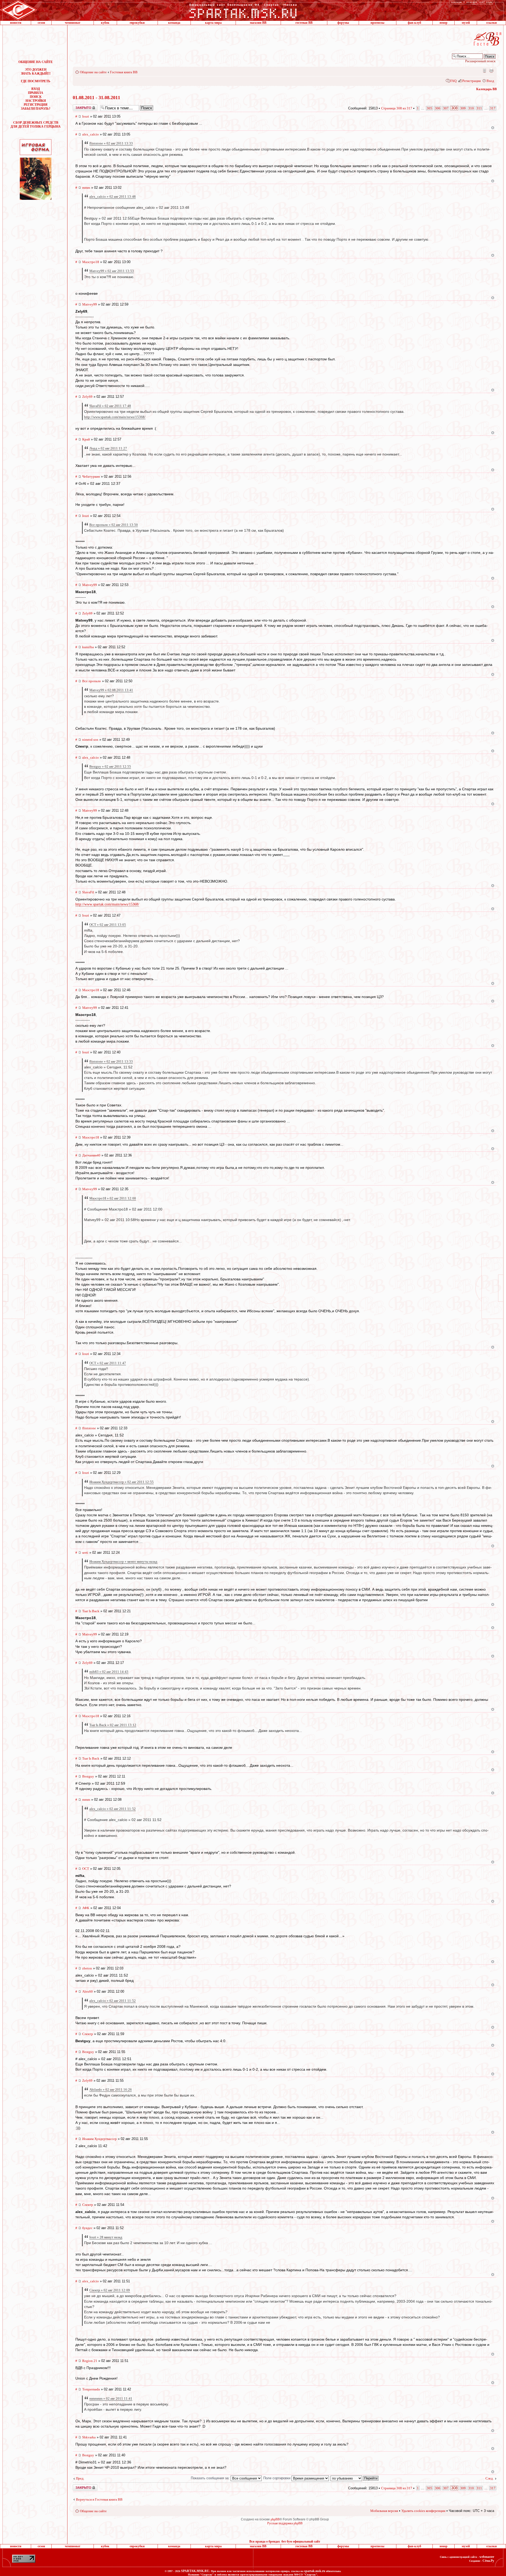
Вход (490, 81)
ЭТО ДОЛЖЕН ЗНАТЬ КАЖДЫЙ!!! (36, 72)
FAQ (453, 81)
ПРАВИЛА (36, 93)
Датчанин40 (91, 1155)
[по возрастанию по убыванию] (355, 2478)
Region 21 (90, 2361)
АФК (86, 1908)
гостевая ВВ (304, 23)
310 (471, 108)
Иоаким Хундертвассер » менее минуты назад (123, 1561)
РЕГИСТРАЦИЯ (36, 105)
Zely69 (87, 397)
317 (493, 108)
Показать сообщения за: (211, 2478)
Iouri (86, 116)
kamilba (88, 647)
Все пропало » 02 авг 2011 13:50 (114, 525)
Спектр (88, 2034)
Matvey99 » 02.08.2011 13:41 (111, 690)
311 (479, 108)
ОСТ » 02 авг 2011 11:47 (108, 1363)
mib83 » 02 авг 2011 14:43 (109, 1672)
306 (438, 108)
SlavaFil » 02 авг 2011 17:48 (110, 406)
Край (86, 439)
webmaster (487, 2557)
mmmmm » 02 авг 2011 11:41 (111, 2398)
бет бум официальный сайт (301, 2541)
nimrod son (90, 740)
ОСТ (86, 1869)
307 (446, 108)
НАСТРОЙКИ (36, 101)
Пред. (80, 2478)
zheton (87, 1968)
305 (429, 108)
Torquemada (91, 2389)
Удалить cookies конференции (423, 2511)
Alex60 (87, 1991)
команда (174, 23)
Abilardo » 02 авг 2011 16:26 (111, 2090)
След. (490, 2478)
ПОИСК (36, 97)
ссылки (492, 23)
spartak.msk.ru (315, 2571)
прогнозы (377, 23)
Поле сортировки (277, 2478)
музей (466, 23)
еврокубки (137, 23)
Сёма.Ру (488, 2561)
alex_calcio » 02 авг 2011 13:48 (113, 197)
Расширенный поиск (480, 61)
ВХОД (36, 89)
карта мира (213, 23)
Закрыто (78, 106)
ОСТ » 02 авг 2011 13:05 (108, 925)
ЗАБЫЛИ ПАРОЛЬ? (36, 109)
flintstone (89, 1428)
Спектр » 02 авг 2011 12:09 (110, 2290)
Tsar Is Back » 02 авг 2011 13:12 (113, 1725)
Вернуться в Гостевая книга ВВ (99, 2499)
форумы (343, 23)
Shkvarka (89, 2437)
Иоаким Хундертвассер (99, 2139)
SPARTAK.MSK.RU (195, 2571)
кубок (105, 23)
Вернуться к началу (493, 128)
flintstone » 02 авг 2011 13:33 (111, 143)
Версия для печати (491, 70)
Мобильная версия (484, 70)
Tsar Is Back (91, 1611)
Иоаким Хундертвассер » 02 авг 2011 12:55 (121, 1482)
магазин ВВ (258, 23)
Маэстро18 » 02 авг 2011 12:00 (113, 1198)
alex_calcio (91, 134)
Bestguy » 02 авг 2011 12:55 (110, 766)
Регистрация (471, 81)
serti (85, 1553)
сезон (41, 23)
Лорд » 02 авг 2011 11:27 (108, 448)
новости (16, 23)
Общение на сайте (93, 72)
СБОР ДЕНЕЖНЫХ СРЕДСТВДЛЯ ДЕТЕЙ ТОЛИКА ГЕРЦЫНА (36, 125)
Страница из (397, 108)
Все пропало (92, 681)
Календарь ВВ (486, 89)
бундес (87, 2228)
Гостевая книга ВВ (124, 72)
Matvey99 (90, 304)
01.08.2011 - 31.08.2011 (96, 98)
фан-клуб (414, 23)
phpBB (275, 2519)
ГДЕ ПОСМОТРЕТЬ (36, 81)
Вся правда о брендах (265, 2541)
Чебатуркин (91, 476)
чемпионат (73, 23)
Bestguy (88, 1776)
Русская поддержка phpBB (285, 2523)
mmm (86, 188)
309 (463, 108)
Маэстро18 (91, 262)
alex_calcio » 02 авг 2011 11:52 (113, 1809)
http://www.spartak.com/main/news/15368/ (115, 417)
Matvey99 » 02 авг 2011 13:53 (112, 271)
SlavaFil (88, 892)
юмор (444, 23)
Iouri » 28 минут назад (106, 2237)
